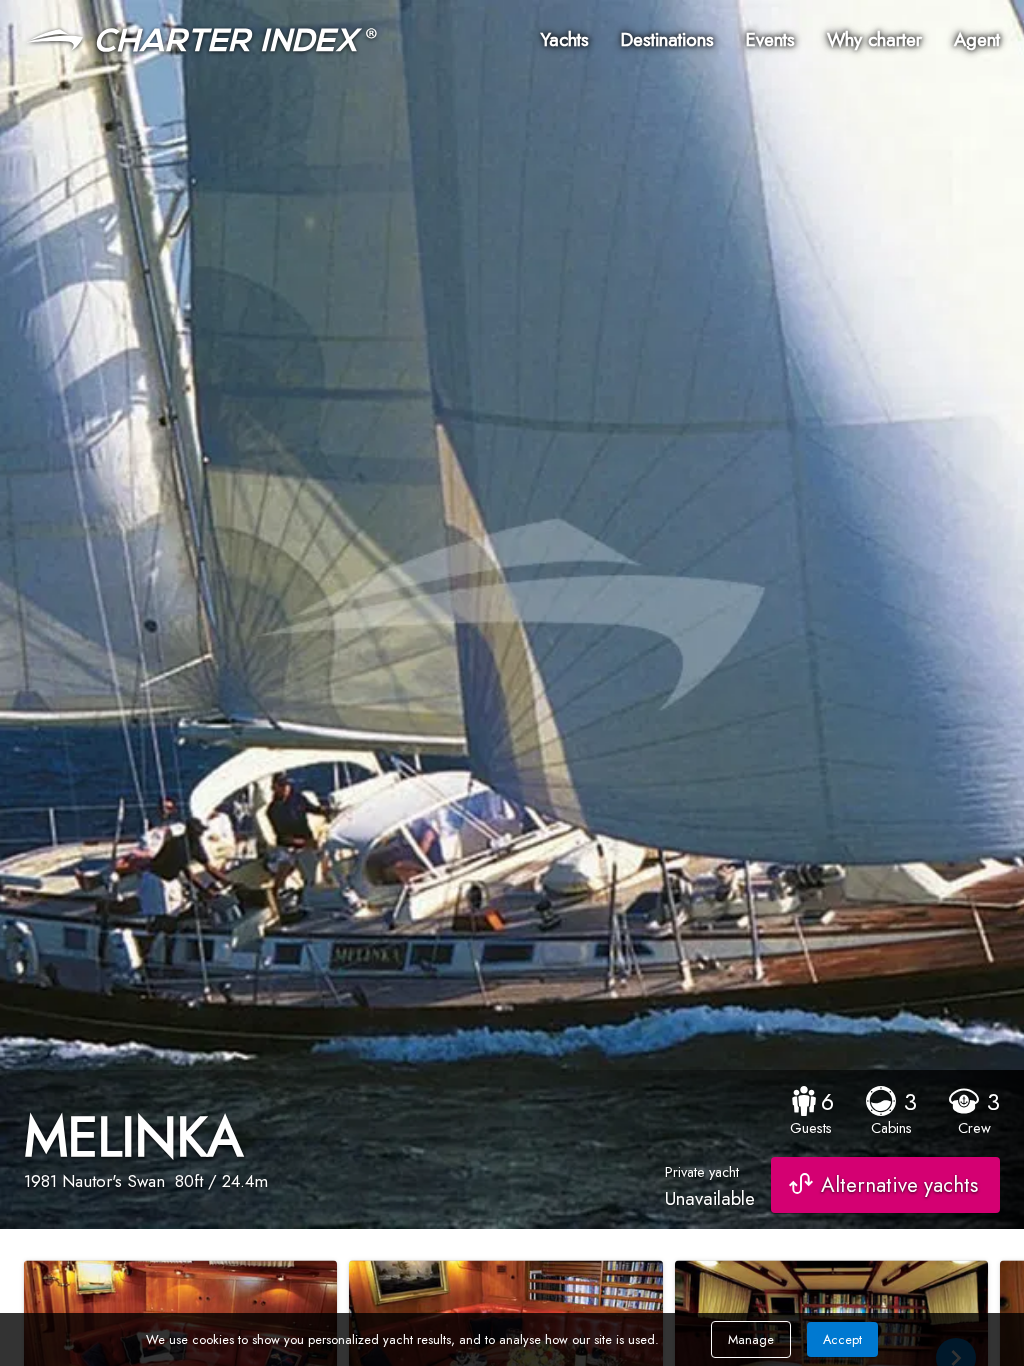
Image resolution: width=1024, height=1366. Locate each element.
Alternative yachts (899, 1185)
